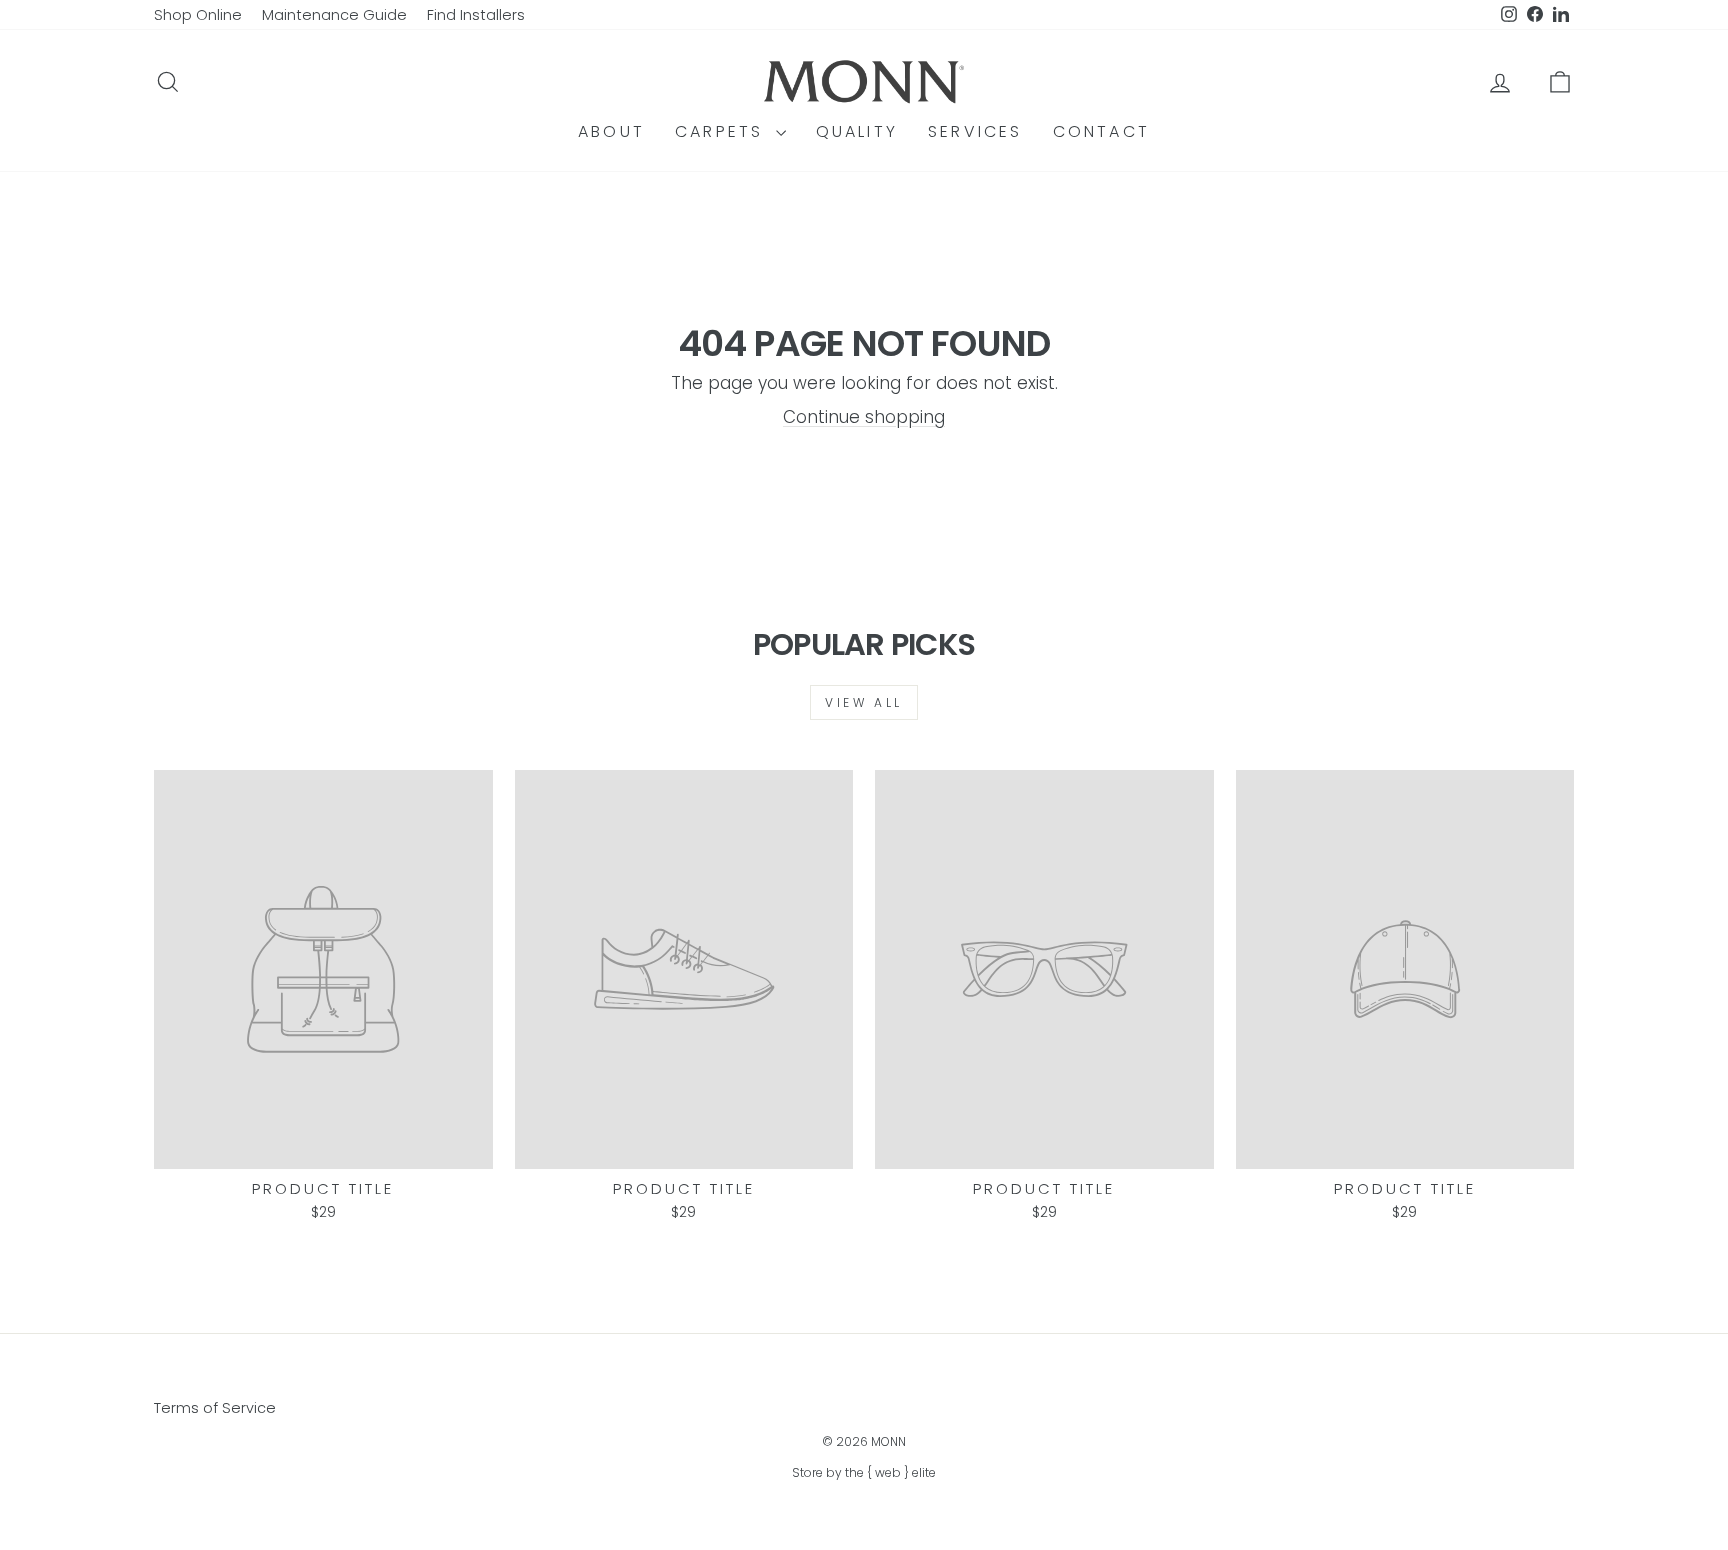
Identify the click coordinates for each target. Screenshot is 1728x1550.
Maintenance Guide (334, 15)
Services (975, 131)
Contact (1101, 131)
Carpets (723, 131)
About (611, 131)
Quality (857, 131)
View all (864, 702)
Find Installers (476, 15)
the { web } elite (890, 1472)
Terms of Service (215, 1408)
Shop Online (198, 15)
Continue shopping (864, 417)
